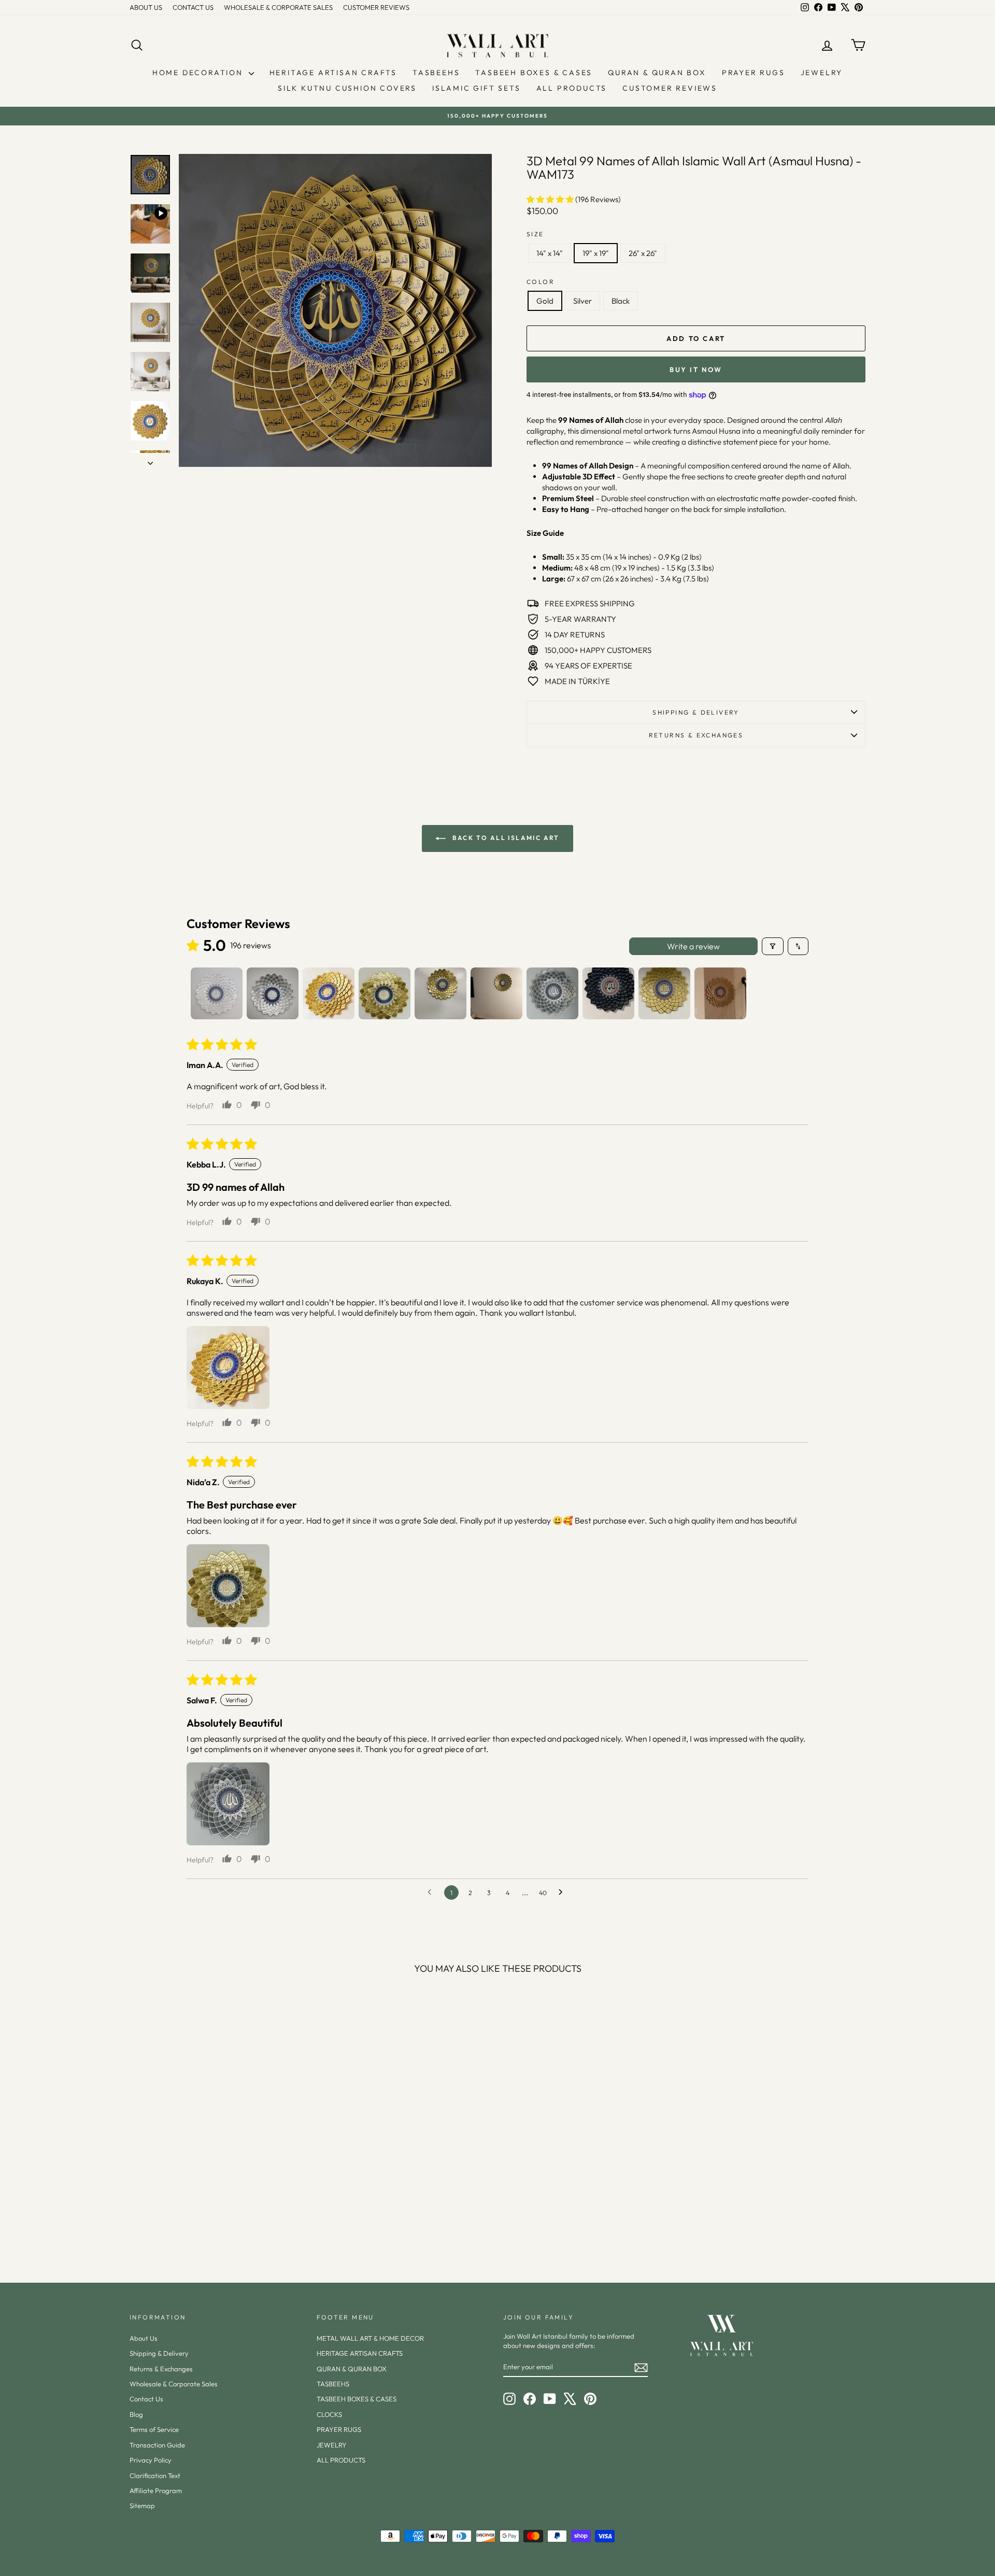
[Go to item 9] (664, 993)
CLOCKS (329, 2414)
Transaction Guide (157, 2445)
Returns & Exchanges (161, 2369)
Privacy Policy (151, 2460)
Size (535, 234)
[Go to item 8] (608, 993)
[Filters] (773, 946)
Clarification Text (155, 2475)
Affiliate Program (156, 2490)
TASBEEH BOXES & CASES (534, 73)
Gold (545, 301)
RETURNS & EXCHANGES (696, 735)
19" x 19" (596, 253)
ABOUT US (146, 7)
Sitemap (142, 2506)
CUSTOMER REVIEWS (376, 7)
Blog (136, 2414)
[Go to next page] (563, 1892)
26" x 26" (643, 253)
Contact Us (146, 2399)
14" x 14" (550, 253)
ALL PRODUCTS (572, 88)
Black (621, 301)
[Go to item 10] (720, 993)
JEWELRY (822, 73)
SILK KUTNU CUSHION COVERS (347, 88)
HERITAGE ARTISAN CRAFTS (333, 73)
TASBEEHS (436, 73)
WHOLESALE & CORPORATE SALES (278, 7)
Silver (582, 301)
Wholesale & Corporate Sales (174, 2384)
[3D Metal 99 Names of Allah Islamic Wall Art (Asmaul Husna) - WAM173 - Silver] (217, 2221)
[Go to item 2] (273, 993)
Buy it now (696, 369)
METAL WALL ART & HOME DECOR (370, 2338)
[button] (551, 199)
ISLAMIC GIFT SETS (477, 88)
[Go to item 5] (440, 993)
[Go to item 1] (217, 993)
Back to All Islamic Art (505, 838)
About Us (144, 2338)
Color (541, 282)
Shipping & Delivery (696, 712)
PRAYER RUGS (754, 73)
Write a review (693, 946)
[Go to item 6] (496, 993)
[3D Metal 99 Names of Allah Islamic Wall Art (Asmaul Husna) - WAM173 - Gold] (203, 2221)
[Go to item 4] (385, 993)
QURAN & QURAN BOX (657, 73)
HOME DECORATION (199, 73)
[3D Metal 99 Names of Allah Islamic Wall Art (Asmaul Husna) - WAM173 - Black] (231, 2221)
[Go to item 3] (329, 993)
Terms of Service (154, 2429)
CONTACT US (193, 7)
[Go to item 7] (552, 993)
